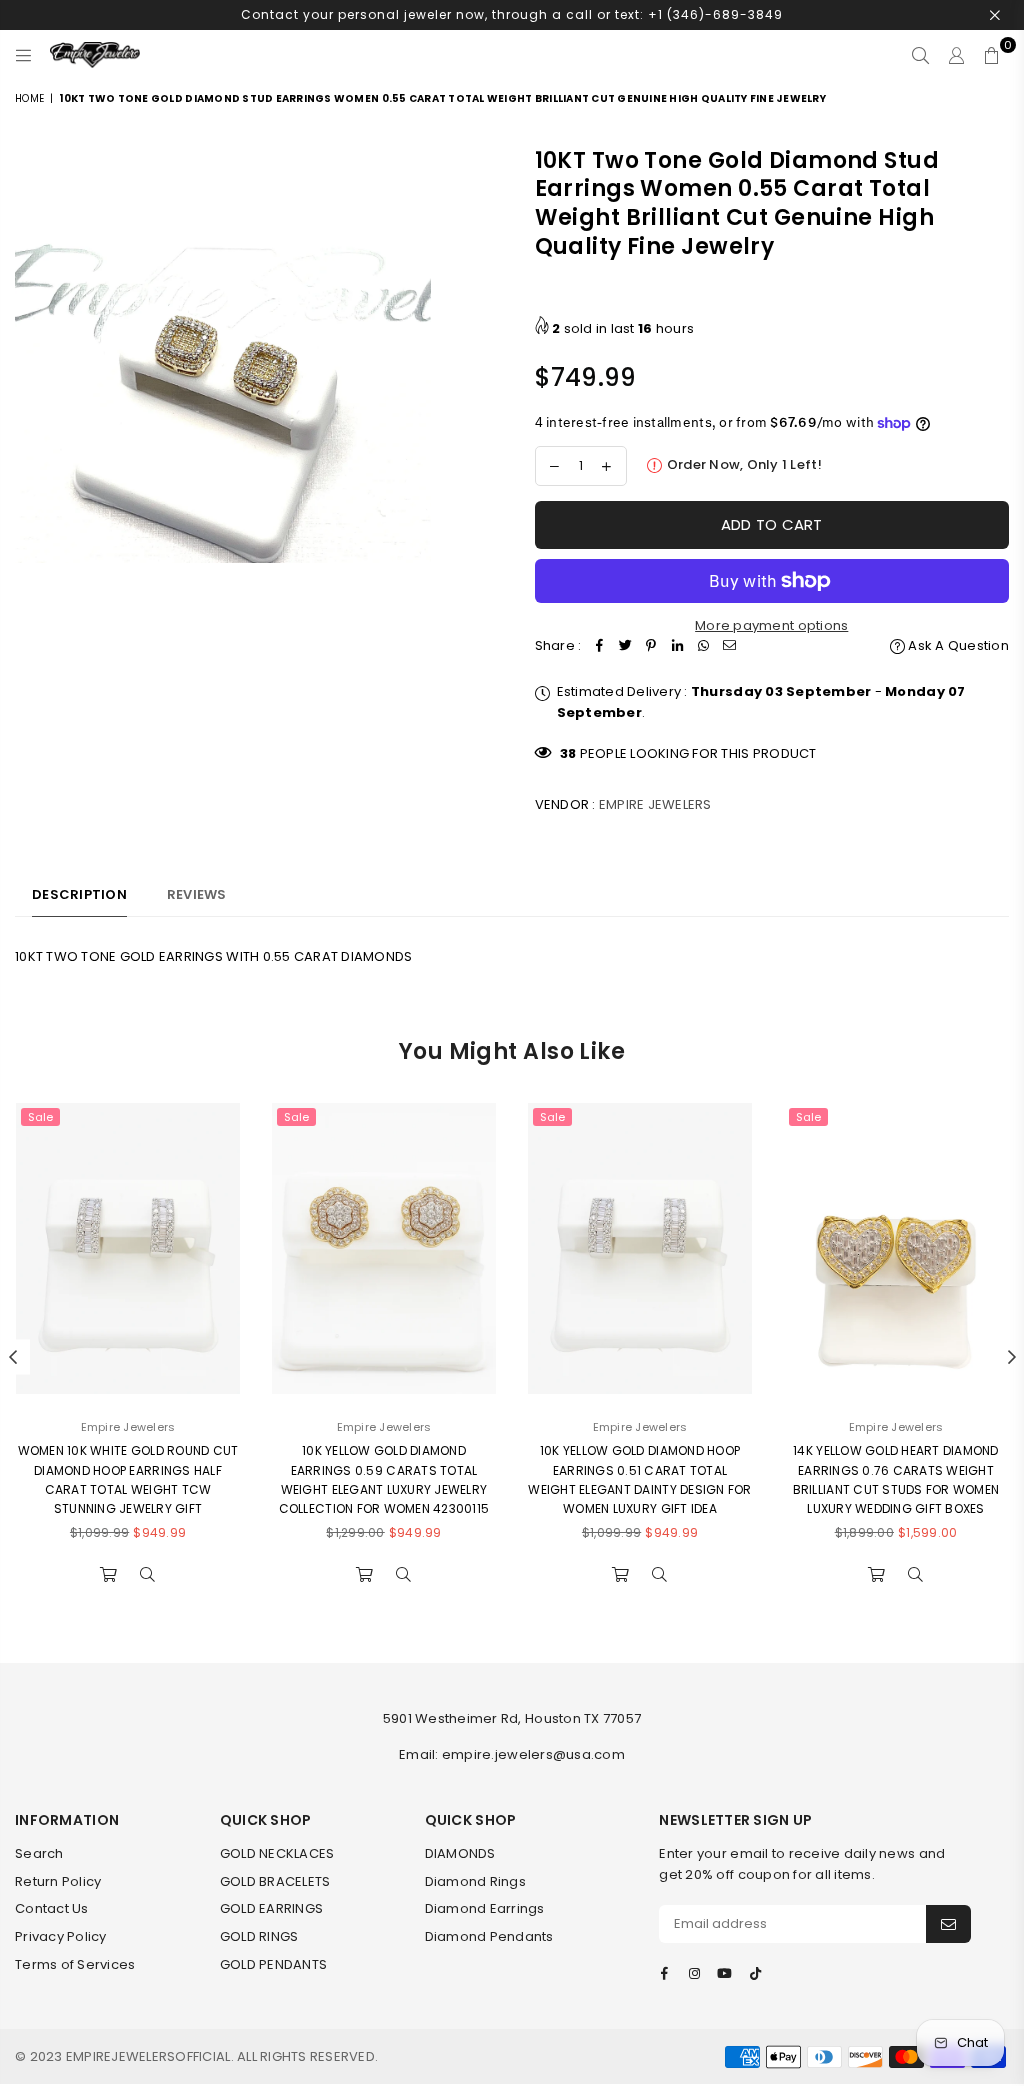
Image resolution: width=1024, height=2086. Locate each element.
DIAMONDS (460, 1853)
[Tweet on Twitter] (625, 646)
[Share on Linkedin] (677, 646)
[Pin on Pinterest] (651, 646)
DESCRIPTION (79, 894)
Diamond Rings (475, 1881)
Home (29, 98)
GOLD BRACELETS (275, 1881)
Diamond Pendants (489, 1936)
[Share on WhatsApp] (703, 646)
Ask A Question (957, 645)
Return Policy (58, 1881)
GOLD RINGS (259, 1936)
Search (39, 1853)
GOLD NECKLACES (277, 1853)
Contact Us (52, 1908)
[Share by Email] (729, 646)
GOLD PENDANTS (273, 1964)
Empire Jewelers (655, 804)
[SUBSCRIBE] (948, 1924)
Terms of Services (75, 1964)
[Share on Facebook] (599, 646)
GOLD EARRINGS (271, 1908)
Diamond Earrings (485, 1908)
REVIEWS (197, 894)
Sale (40, 1117)
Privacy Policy (61, 1936)
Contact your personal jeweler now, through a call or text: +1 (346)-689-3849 (512, 14)
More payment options (771, 625)
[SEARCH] (920, 55)
